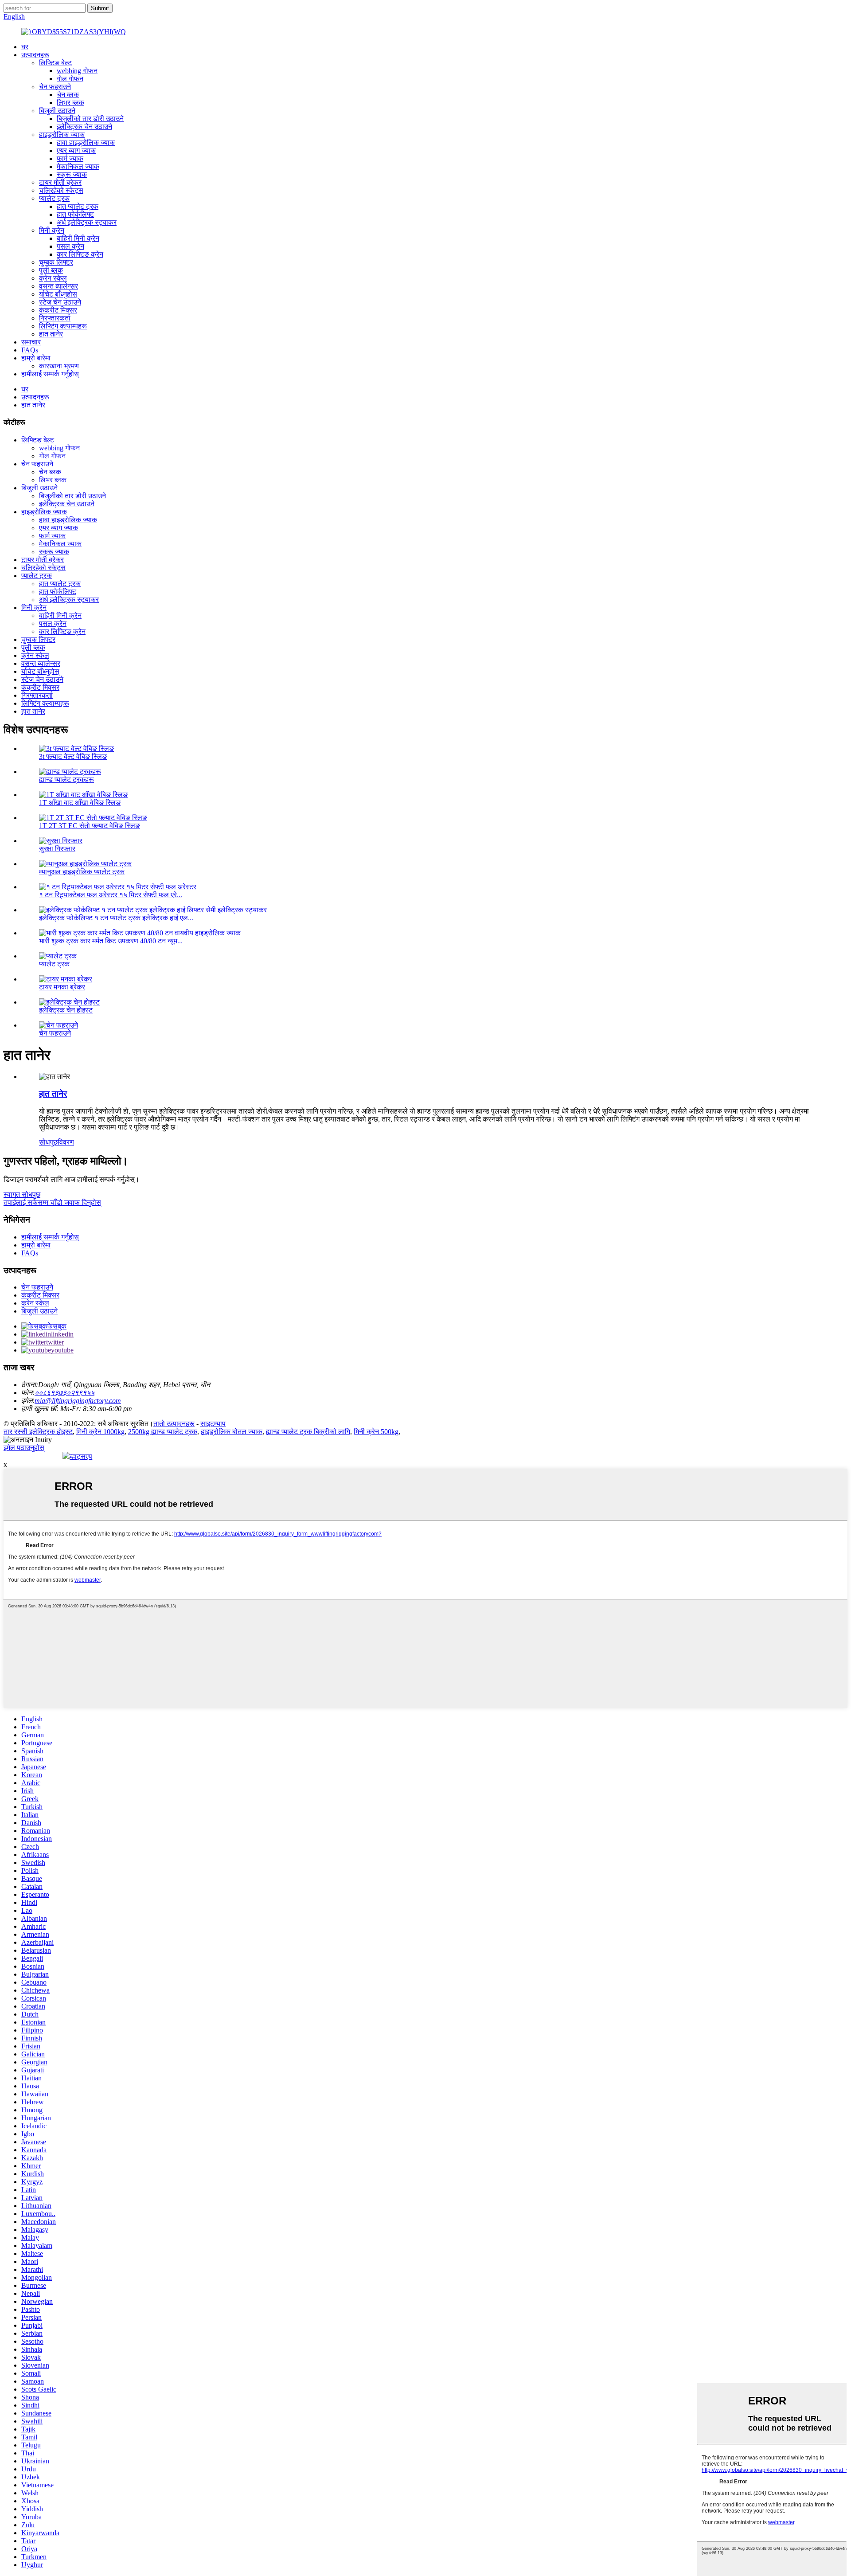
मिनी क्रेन (52, 230)
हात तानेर (51, 334)
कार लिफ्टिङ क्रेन (80, 254)
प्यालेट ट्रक (54, 198)
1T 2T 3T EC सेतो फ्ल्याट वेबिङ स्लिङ (90, 826)
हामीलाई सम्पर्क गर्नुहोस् (50, 374)
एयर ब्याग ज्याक (76, 150)
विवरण (66, 1142)
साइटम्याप (213, 1424)
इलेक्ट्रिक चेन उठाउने (84, 127)
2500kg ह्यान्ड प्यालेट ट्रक (163, 1432)
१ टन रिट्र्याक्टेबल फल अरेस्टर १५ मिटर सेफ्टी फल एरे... (111, 895)
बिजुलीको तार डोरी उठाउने (90, 119)
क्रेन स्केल (53, 278)
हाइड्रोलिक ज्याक (62, 135)
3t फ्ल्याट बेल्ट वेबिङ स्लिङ (73, 756)
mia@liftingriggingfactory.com (78, 1401)
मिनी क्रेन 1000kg (100, 1432)
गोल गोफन (70, 79)
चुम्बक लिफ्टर (56, 262)
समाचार (31, 342)
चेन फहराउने (55, 87)
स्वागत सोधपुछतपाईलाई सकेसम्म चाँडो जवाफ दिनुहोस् (52, 1198)
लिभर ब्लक (70, 103)
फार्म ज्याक (70, 158)
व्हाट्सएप (81, 1456)
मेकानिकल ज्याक (78, 166)
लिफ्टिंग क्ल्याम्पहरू (63, 326)
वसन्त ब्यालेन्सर (59, 286)
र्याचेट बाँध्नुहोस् (58, 294)
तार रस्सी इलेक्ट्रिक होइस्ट (38, 1432)
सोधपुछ (48, 1142)
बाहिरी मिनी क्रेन (78, 238)
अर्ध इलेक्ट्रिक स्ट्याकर (87, 222)
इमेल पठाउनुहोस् (24, 1448)
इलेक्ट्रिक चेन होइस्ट (66, 1010)
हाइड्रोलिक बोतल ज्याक (232, 1432)
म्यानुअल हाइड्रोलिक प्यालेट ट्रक (82, 872)
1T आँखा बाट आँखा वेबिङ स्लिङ (80, 803)
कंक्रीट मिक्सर (58, 310)
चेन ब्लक (68, 95)
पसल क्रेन (70, 246)
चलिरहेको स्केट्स (61, 190)
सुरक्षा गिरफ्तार (57, 849)
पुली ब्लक (51, 270)
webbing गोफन (77, 71)
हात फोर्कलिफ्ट (75, 214)
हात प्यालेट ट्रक (78, 206)
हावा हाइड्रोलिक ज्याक (86, 143)
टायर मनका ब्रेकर (62, 987)
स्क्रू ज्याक (72, 174)
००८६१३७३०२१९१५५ (64, 1393)
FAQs (30, 350)
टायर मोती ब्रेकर (60, 182)
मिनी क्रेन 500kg (376, 1432)
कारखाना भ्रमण (59, 366)
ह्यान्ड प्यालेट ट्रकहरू (66, 780)
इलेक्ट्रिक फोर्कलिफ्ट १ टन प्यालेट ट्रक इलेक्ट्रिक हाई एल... (116, 918)
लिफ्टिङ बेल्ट (55, 63)
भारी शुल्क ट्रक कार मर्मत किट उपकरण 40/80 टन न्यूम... (111, 941)
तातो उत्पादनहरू (174, 1424)
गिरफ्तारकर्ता (55, 318)
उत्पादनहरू (35, 55)
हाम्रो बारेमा (36, 358)
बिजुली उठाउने (57, 111)
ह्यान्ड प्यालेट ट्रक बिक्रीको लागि (308, 1432)
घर (25, 47)
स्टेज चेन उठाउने (60, 302)
